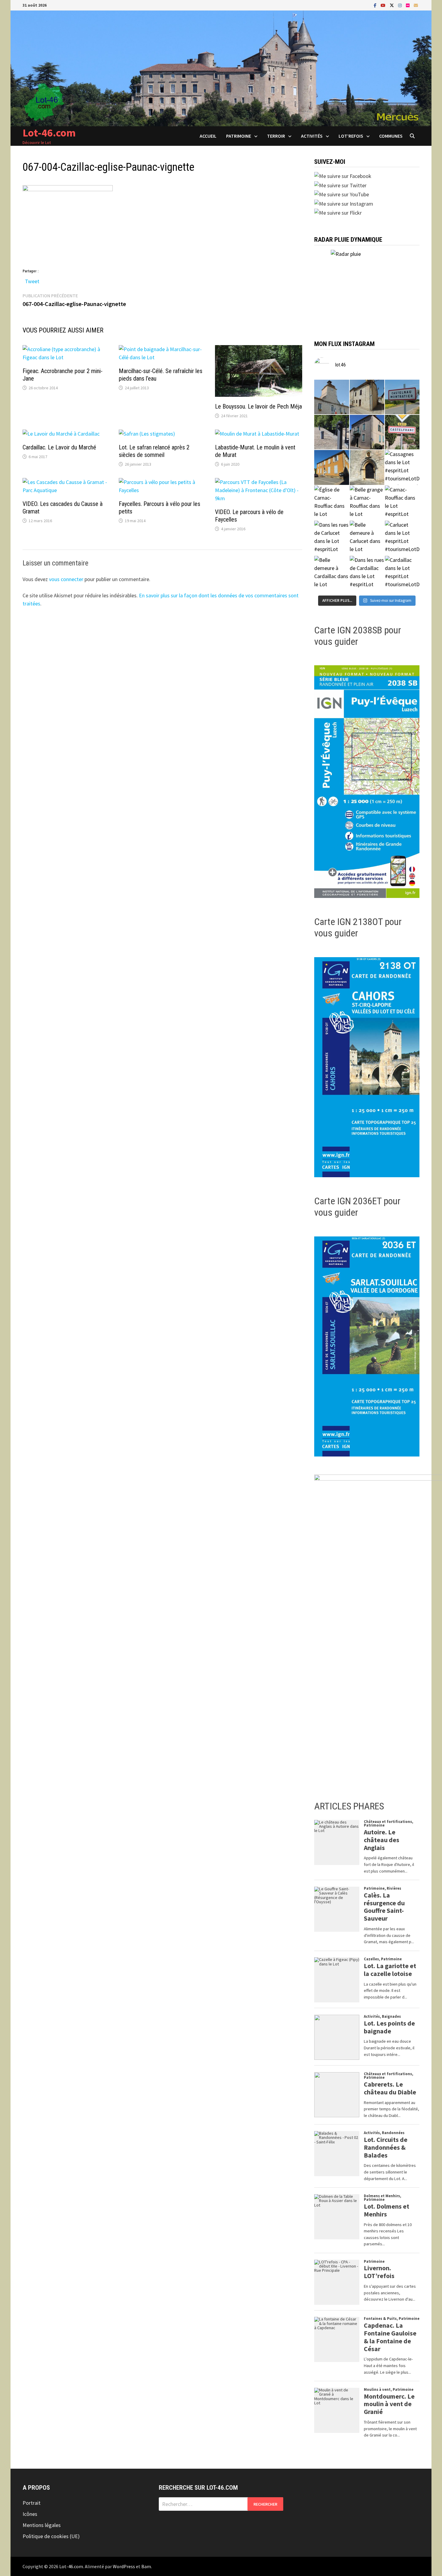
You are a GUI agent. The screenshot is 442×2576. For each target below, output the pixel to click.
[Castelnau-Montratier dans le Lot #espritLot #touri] (402, 397)
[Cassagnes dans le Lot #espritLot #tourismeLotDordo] (402, 467)
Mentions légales (42, 2525)
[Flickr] (408, 5)
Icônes (30, 2514)
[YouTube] (384, 5)
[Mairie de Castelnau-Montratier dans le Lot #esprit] (331, 397)
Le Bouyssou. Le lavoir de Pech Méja (258, 406)
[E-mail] (416, 5)
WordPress (124, 2566)
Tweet (32, 280)
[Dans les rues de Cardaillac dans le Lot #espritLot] (367, 573)
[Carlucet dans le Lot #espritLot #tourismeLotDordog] (402, 538)
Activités (312, 136)
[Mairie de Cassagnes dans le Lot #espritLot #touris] (331, 467)
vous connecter (66, 579)
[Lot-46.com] (221, 68)
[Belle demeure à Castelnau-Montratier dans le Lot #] (367, 397)
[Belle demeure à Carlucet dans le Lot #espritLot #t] (367, 538)
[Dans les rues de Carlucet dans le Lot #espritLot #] (331, 538)
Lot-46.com (49, 133)
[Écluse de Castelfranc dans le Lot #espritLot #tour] (331, 432)
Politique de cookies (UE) (51, 2536)
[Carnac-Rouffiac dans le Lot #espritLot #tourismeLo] (402, 503)
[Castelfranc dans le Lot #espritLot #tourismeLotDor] (402, 432)
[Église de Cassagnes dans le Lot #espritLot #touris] (367, 467)
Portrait (32, 2503)
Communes (391, 136)
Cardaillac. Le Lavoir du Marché (59, 447)
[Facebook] (376, 5)
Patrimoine (239, 136)
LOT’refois (351, 136)
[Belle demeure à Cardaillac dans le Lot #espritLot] (331, 573)
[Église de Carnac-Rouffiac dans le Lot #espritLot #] (331, 503)
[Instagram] (401, 5)
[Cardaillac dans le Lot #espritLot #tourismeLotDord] (402, 573)
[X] (392, 5)
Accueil (208, 136)
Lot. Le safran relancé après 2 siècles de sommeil (154, 451)
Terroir (276, 136)
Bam (146, 2566)
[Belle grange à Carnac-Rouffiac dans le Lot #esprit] (367, 503)
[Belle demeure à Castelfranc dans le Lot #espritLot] (367, 432)
